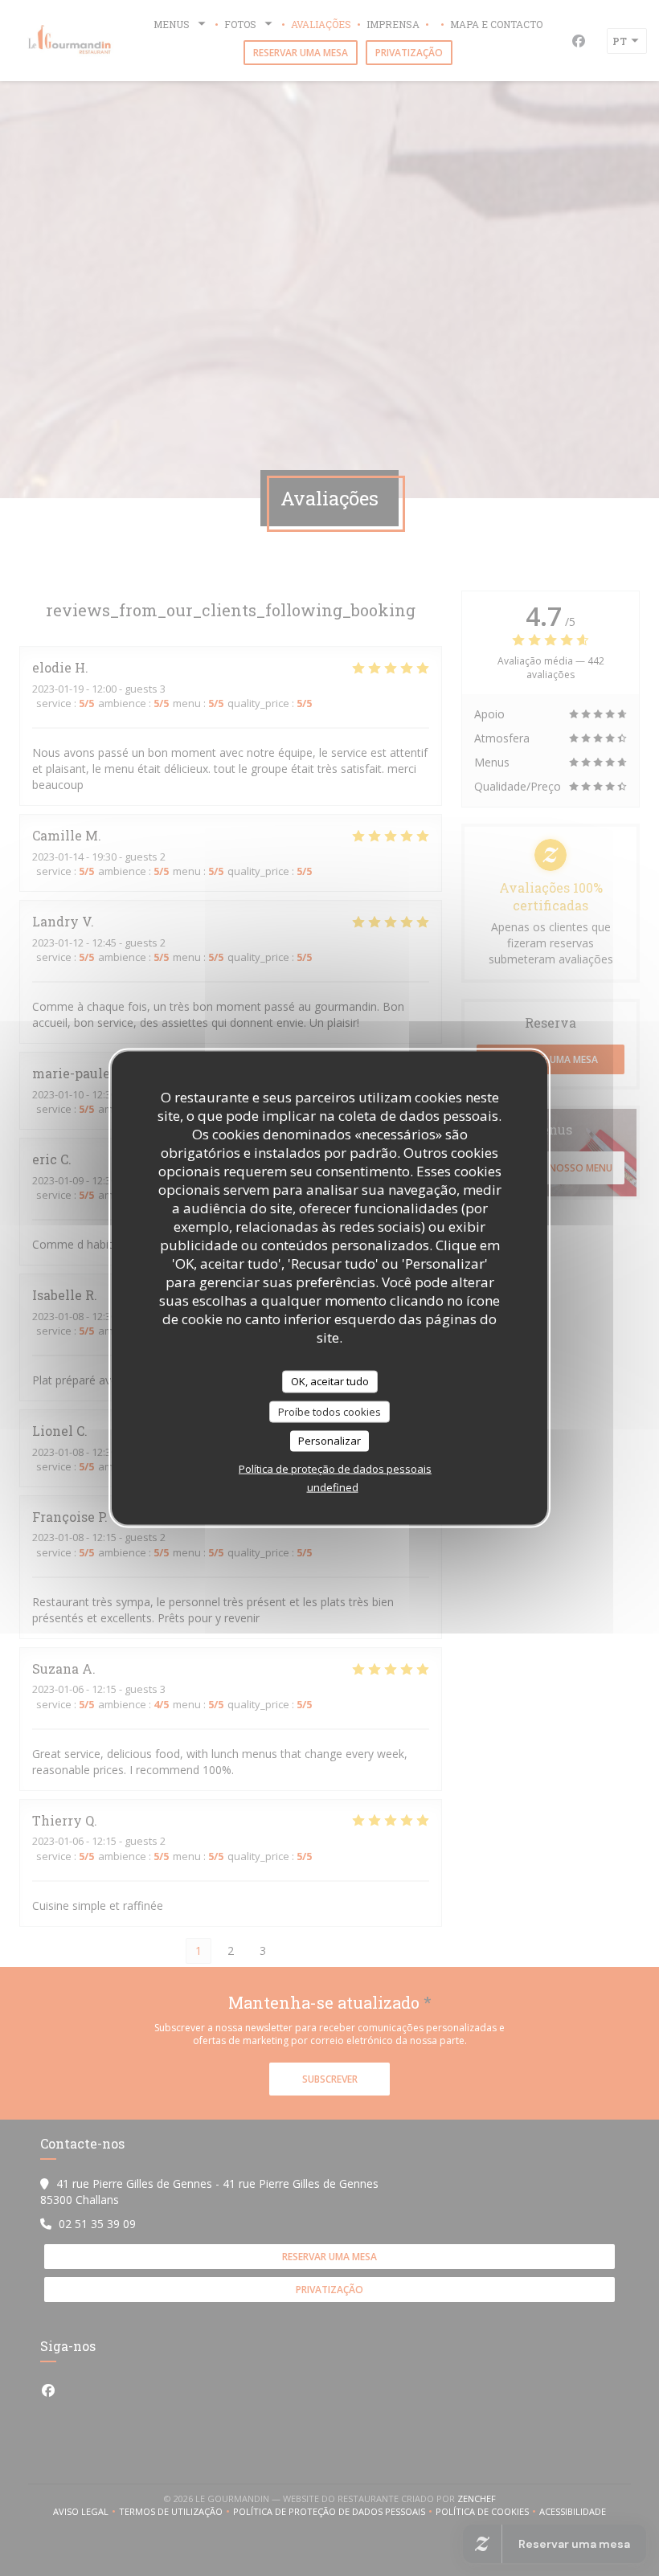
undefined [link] (333, 1486)
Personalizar (329, 1441)
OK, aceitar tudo (330, 1381)
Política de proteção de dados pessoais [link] (335, 1468)
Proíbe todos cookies (329, 1411)
